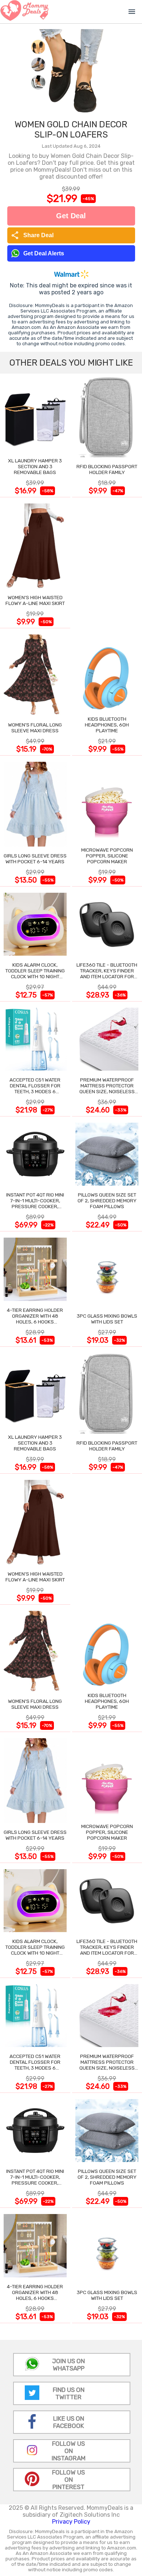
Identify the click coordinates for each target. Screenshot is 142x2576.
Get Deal (71, 216)
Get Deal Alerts (44, 253)
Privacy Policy (71, 2522)
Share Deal (32, 235)
